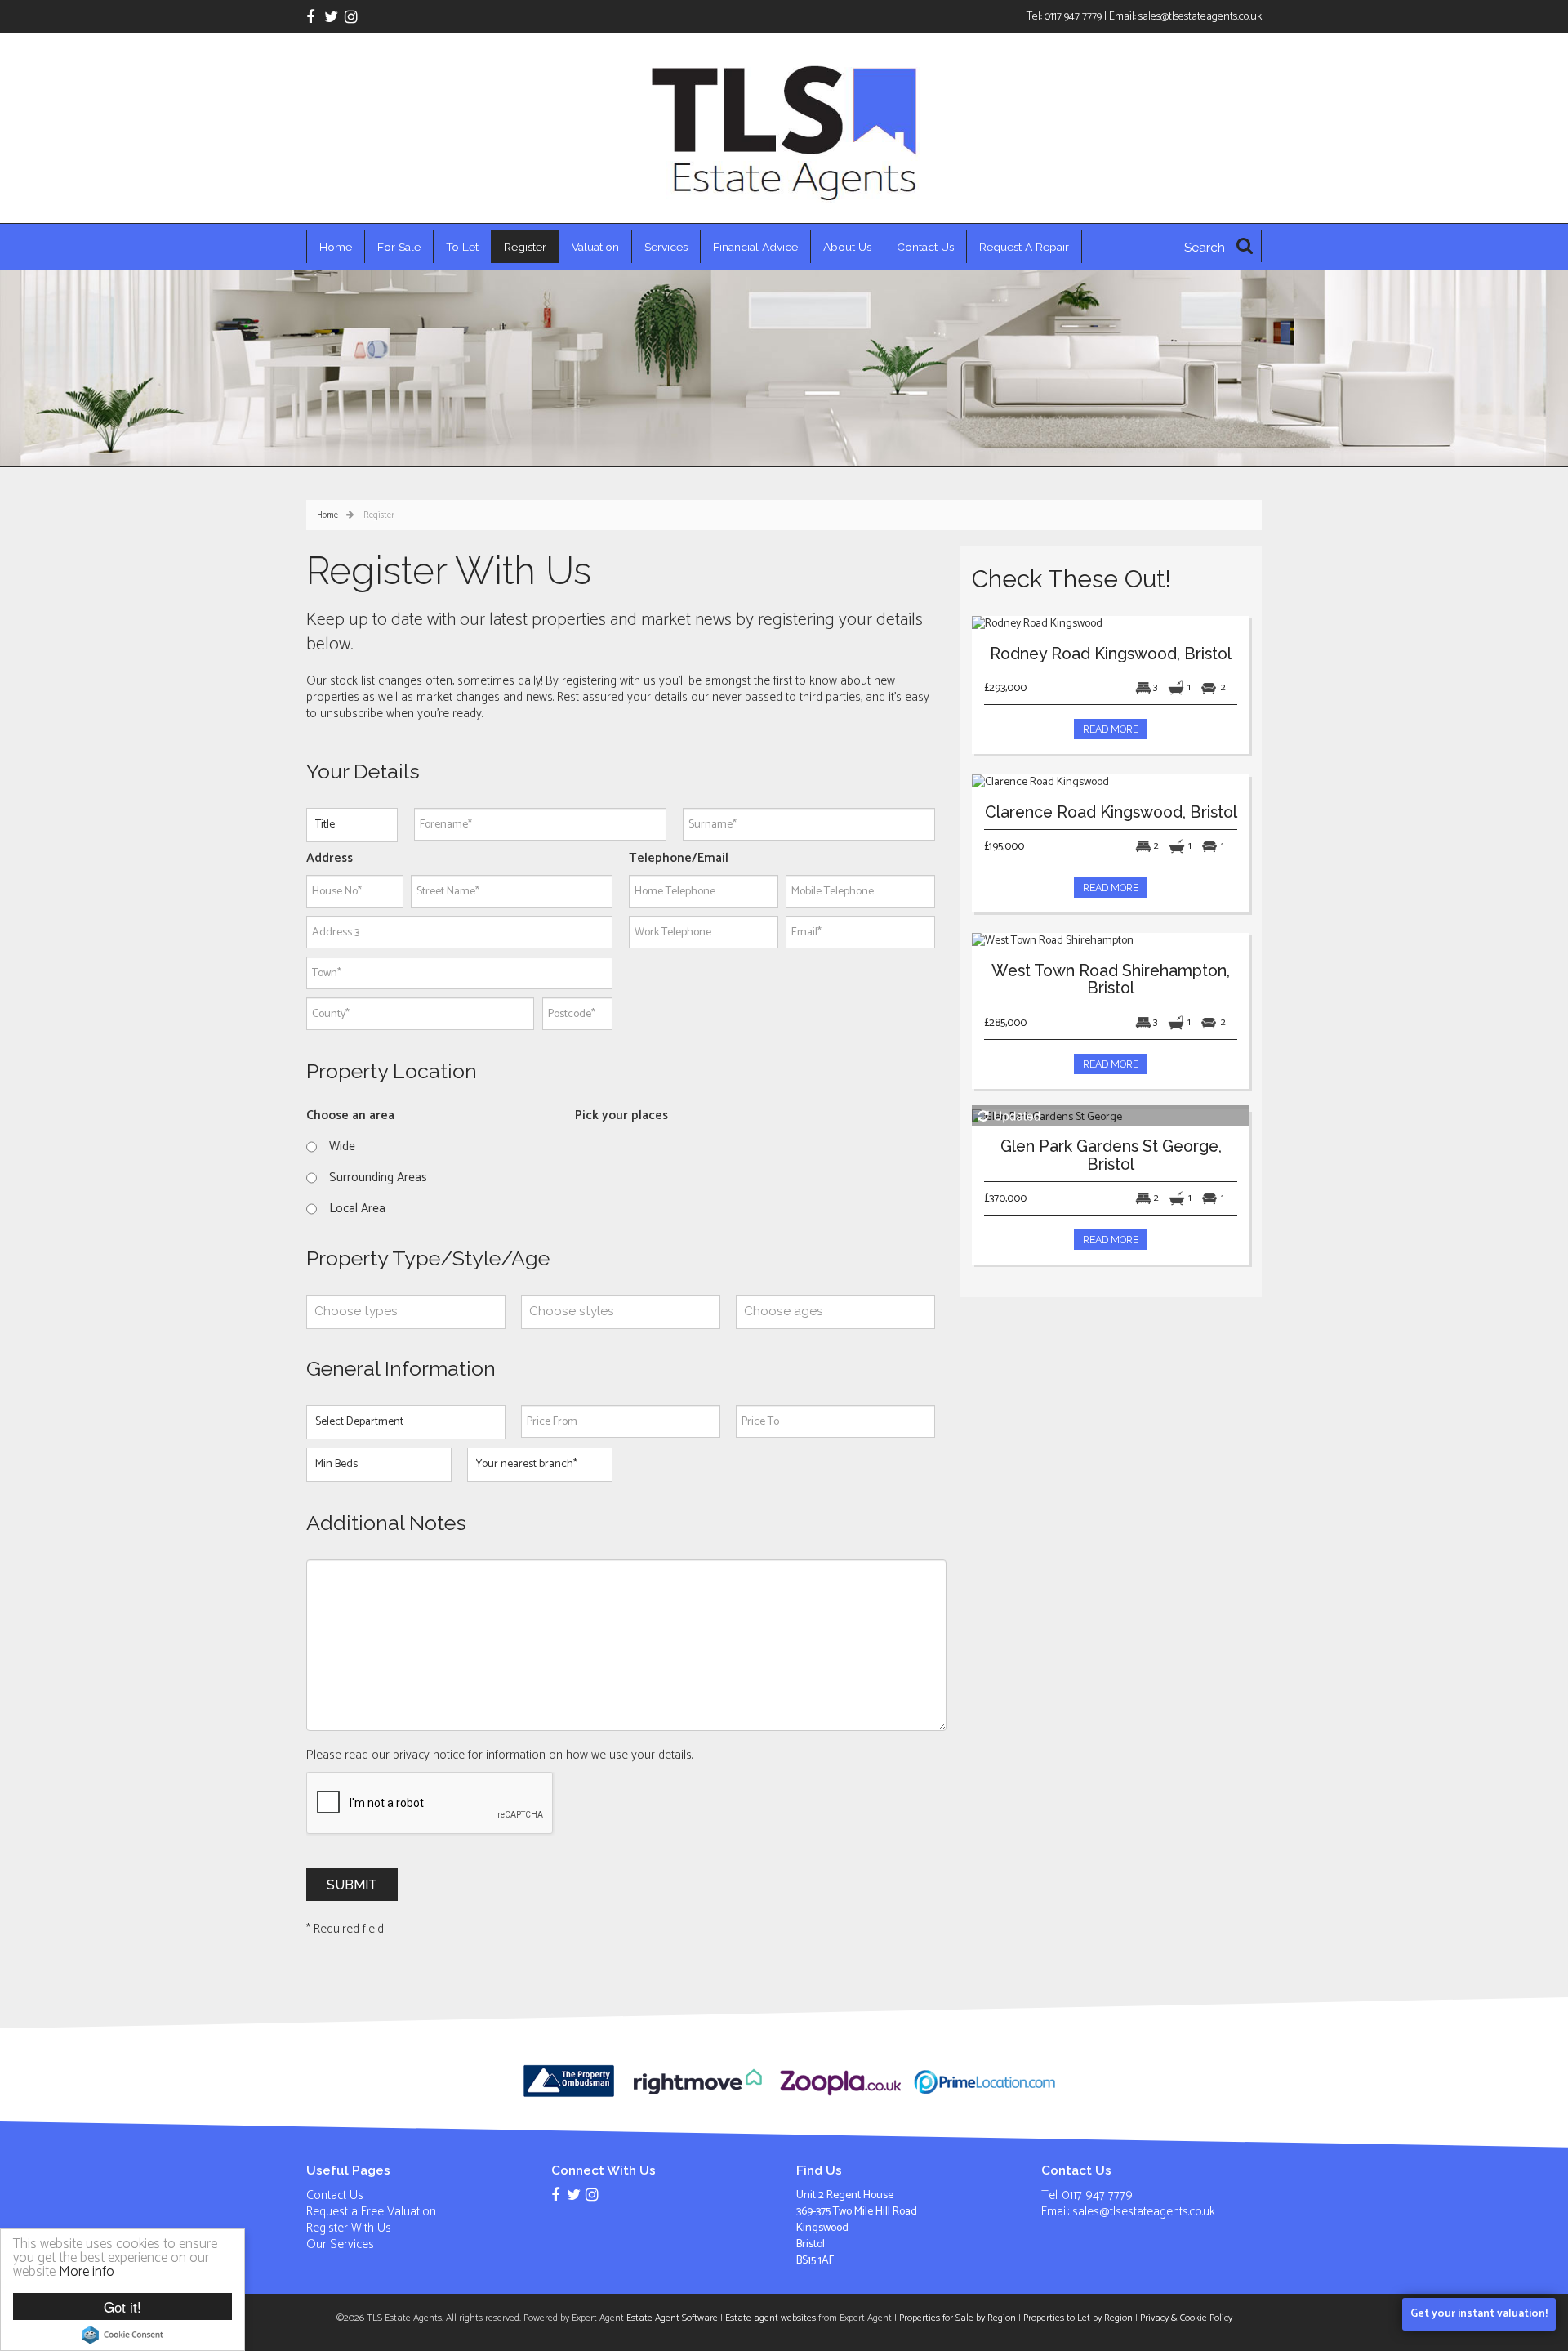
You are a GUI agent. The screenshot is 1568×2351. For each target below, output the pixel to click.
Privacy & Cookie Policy (1186, 2318)
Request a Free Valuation (371, 2212)
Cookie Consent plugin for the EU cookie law (122, 2335)
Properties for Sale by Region (958, 2318)
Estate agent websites (771, 2318)
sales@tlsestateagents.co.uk (1200, 16)
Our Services (340, 2244)
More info (87, 2272)
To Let (462, 247)
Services (666, 247)
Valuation (595, 247)
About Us (847, 247)
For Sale (399, 247)
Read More (1111, 729)
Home (336, 247)
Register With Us (349, 2228)
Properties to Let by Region (1078, 2318)
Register (525, 247)
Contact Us (925, 247)
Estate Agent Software (672, 2318)
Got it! (122, 2306)
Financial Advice (755, 247)
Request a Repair (1024, 247)
